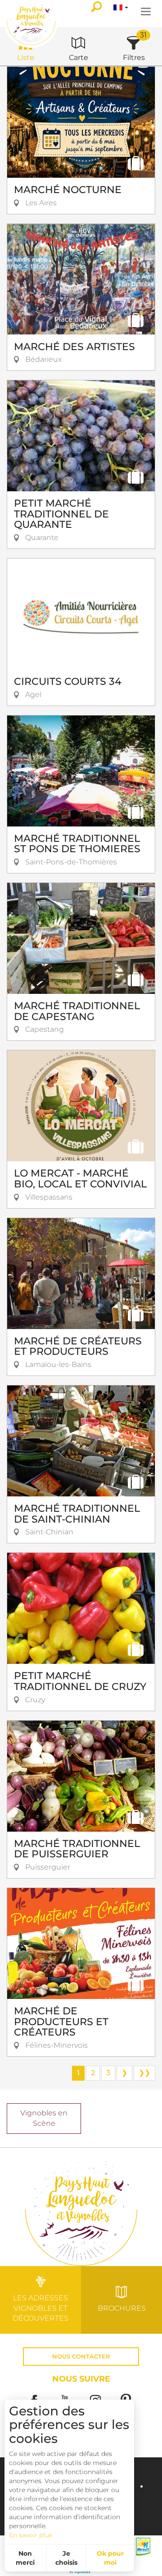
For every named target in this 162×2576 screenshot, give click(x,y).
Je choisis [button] (66, 2558)
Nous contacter (81, 2357)
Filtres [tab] (134, 58)
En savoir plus (31, 2535)
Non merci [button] (25, 2558)
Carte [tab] (79, 58)
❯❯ (144, 2073)
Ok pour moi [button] (110, 2558)
